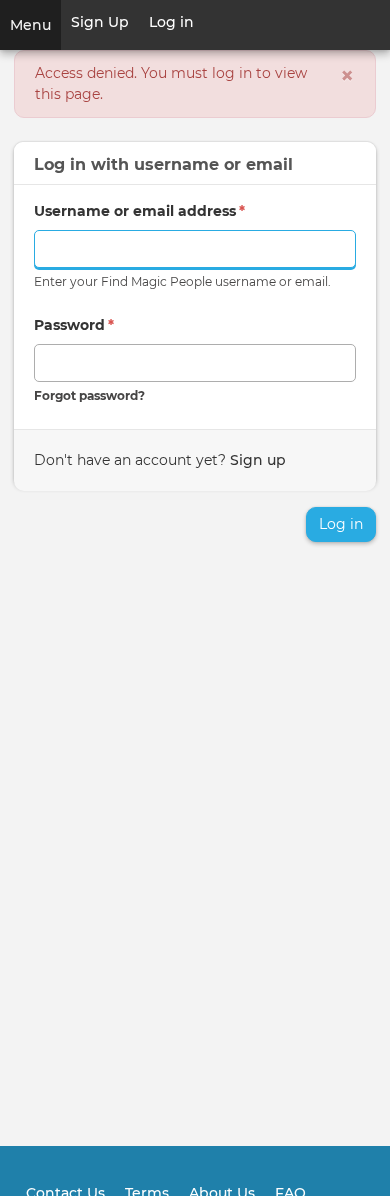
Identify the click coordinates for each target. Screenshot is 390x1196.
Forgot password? (89, 395)
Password (74, 325)
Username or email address (139, 211)
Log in (171, 22)
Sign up (258, 460)
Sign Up (100, 22)
